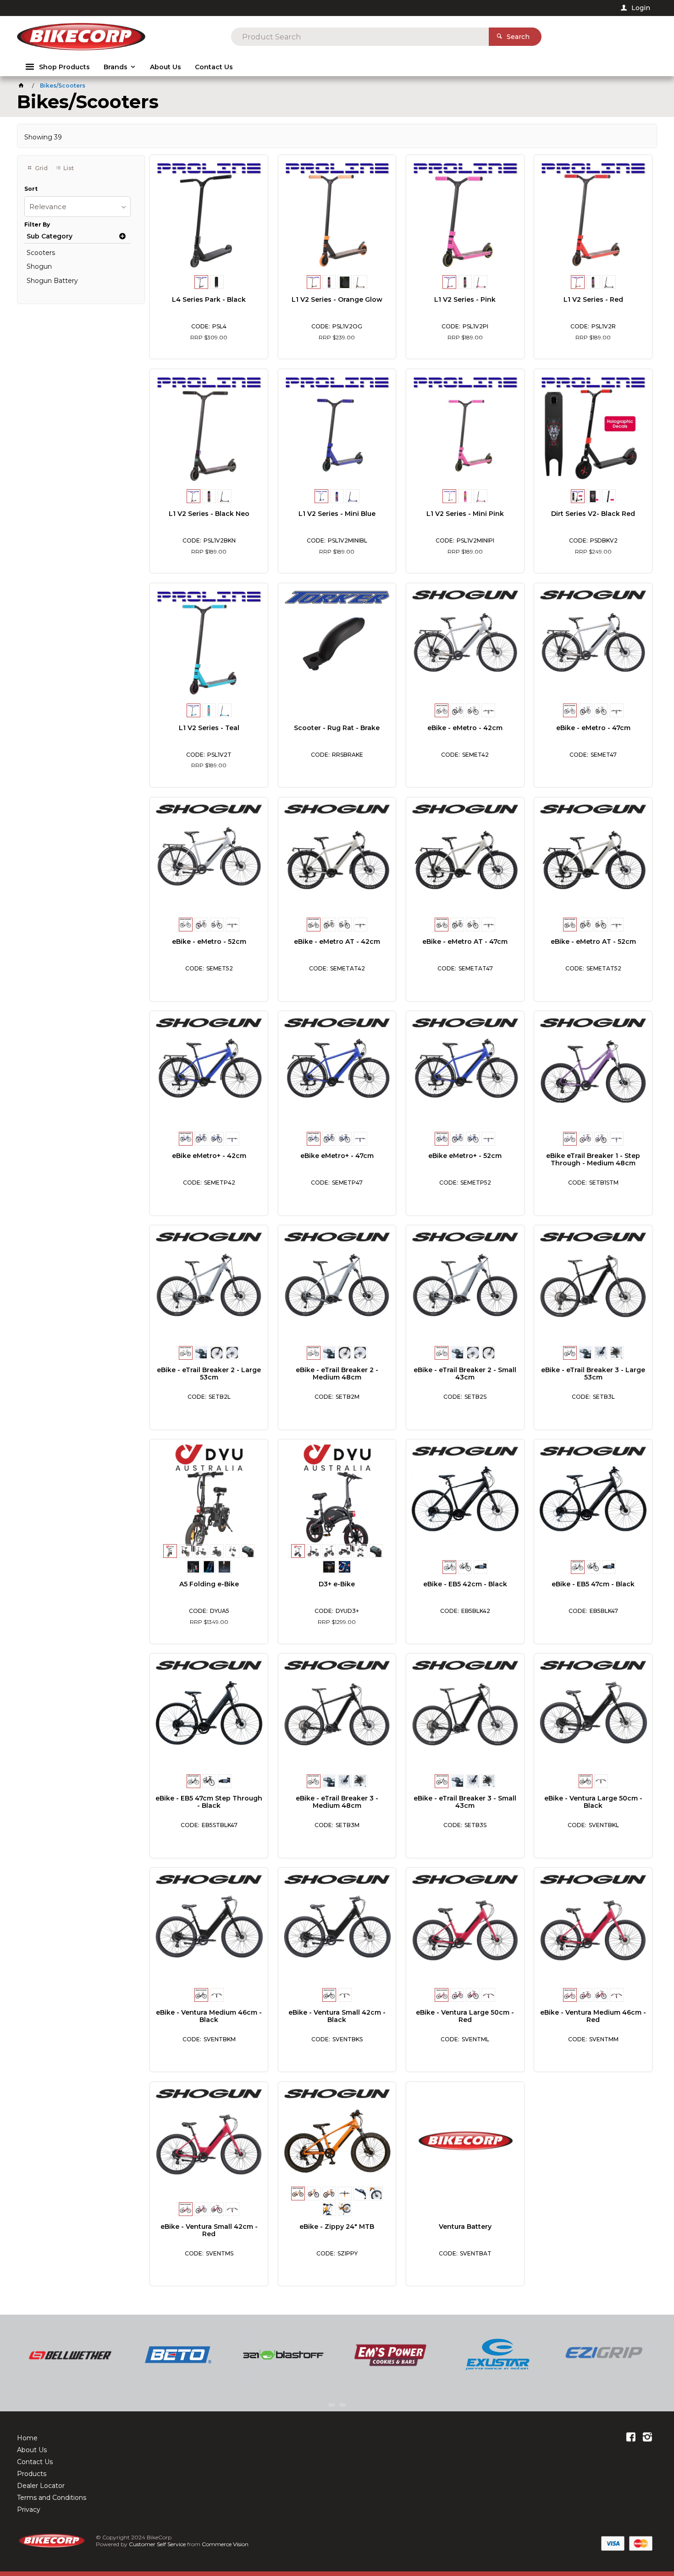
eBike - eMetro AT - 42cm (337, 942)
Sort (31, 189)
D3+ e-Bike (337, 1584)
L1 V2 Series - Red (593, 299)
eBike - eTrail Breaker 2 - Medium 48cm (337, 1374)
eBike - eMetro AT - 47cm (465, 942)
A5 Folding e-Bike (209, 1584)
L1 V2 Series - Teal (209, 728)
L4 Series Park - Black (209, 299)
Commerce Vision (225, 2544)
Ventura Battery (465, 2227)
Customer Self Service (157, 2544)
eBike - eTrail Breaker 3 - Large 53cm (593, 1374)
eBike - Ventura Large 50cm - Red (465, 2016)
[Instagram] (647, 2438)
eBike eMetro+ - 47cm (337, 1156)
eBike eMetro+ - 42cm (209, 1156)
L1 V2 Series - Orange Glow (337, 299)
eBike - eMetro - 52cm (209, 942)
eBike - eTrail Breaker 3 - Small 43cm (465, 1802)
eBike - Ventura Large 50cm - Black (593, 1802)
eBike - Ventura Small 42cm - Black (337, 2016)
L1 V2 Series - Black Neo (209, 514)
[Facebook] (631, 2438)
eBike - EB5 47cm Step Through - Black (209, 1802)
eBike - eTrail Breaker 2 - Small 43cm (465, 1374)
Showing (43, 137)
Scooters (41, 253)
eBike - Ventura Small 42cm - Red (209, 2230)
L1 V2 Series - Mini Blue (337, 514)
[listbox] (77, 207)
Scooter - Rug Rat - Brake (337, 728)
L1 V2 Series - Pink (465, 299)
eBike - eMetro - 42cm (465, 728)
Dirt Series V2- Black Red (593, 514)
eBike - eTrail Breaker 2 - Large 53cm (209, 1374)
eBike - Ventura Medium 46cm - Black (209, 2016)
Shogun (39, 266)
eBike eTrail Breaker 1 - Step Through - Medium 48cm (593, 1159)
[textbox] (360, 37)
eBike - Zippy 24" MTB (337, 2227)
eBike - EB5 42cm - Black (465, 1584)
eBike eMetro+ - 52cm (465, 1156)
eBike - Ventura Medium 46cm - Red (593, 2016)
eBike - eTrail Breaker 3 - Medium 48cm (337, 1802)
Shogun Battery (52, 281)
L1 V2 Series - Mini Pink (465, 514)
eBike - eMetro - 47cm (593, 728)
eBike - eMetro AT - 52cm (593, 942)
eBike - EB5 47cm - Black (593, 1584)
